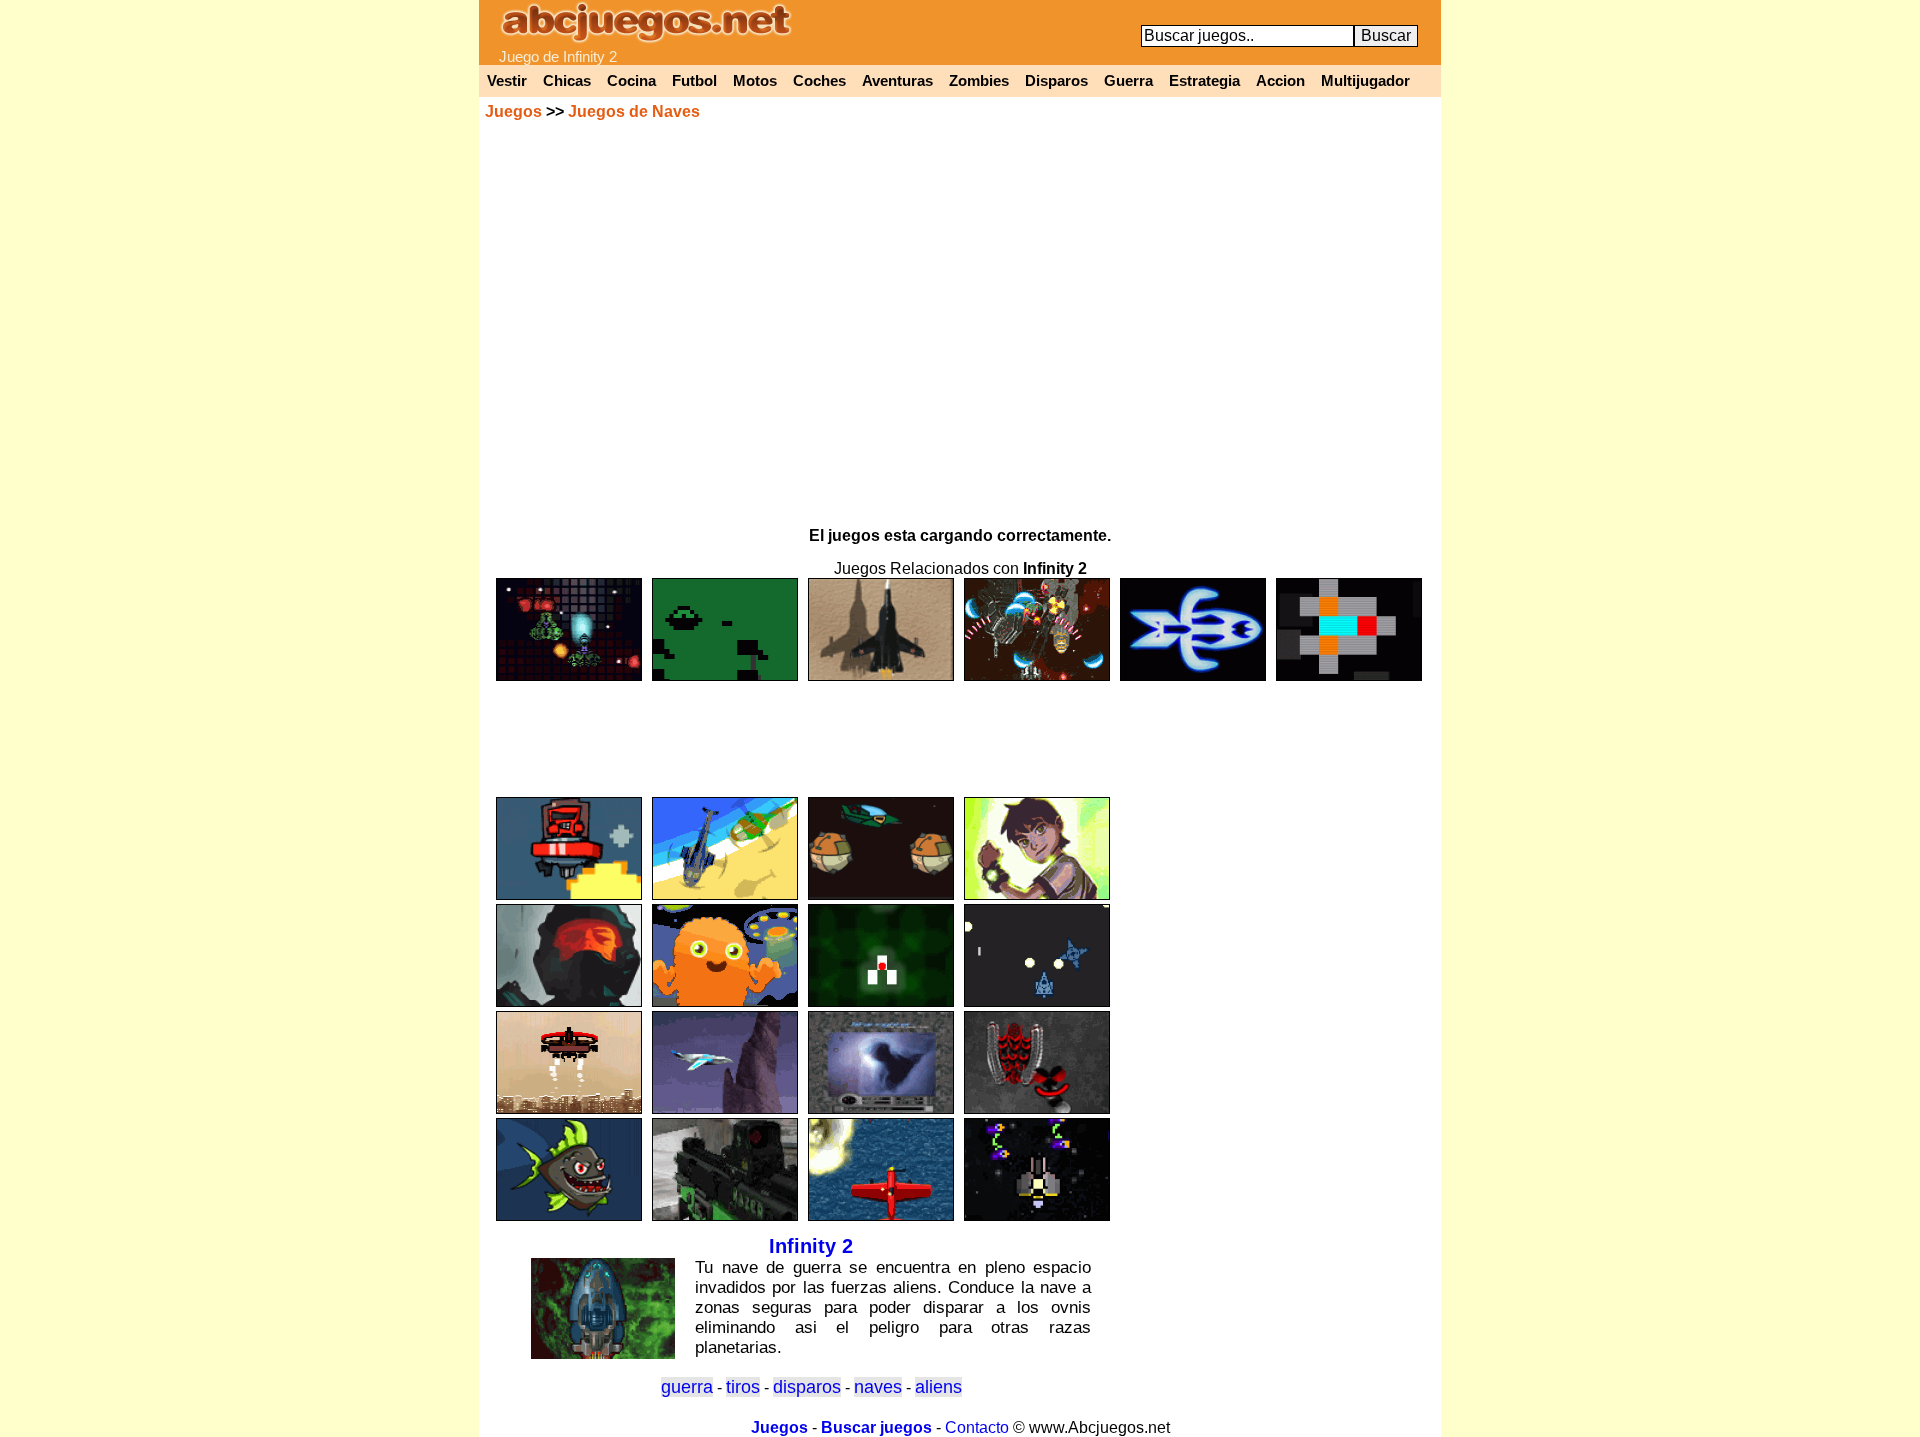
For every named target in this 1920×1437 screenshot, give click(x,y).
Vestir (507, 81)
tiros (743, 1387)
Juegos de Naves (634, 111)
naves (878, 1387)
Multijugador (1365, 81)
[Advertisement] (960, 730)
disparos (807, 1387)
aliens (938, 1387)
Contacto (977, 1427)
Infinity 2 (811, 1246)
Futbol (694, 81)
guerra (687, 1387)
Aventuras (897, 81)
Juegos (513, 111)
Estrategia (1204, 81)
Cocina (631, 81)
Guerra (1128, 81)
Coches (819, 81)
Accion (1280, 81)
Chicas (567, 81)
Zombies (979, 81)
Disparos (1056, 81)
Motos (755, 81)
